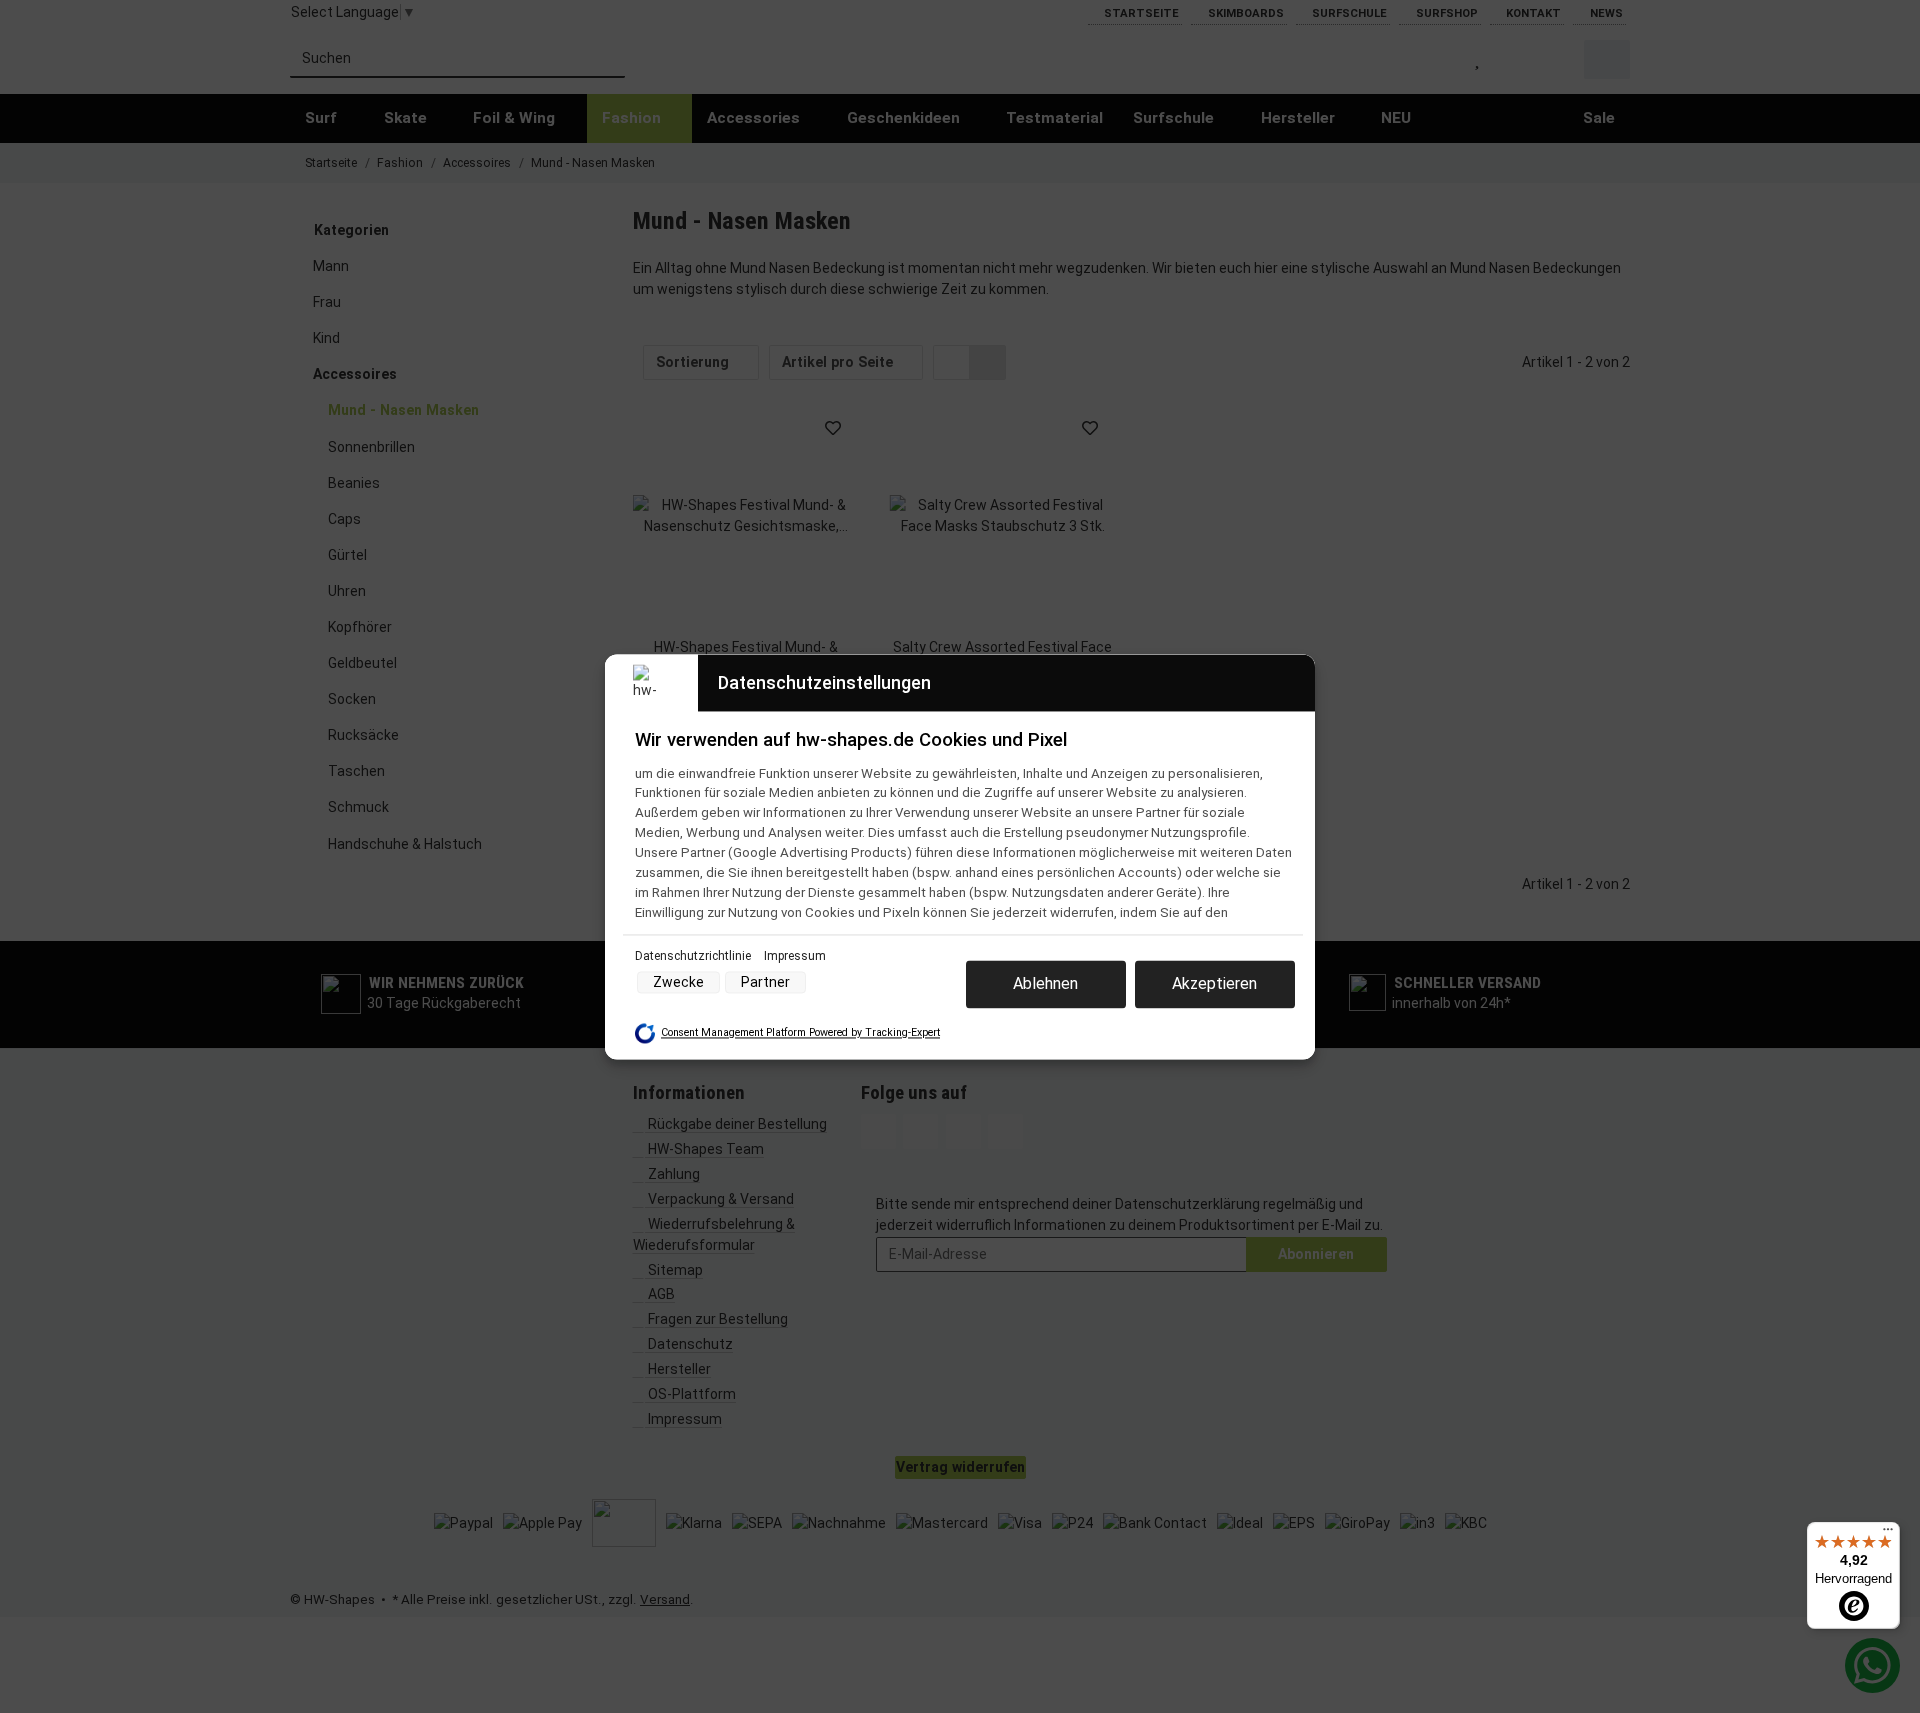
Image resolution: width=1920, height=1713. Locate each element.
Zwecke (678, 982)
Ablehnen (1045, 983)
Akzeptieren (1214, 983)
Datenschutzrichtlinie (694, 956)
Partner (765, 982)
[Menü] (1888, 1534)
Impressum (795, 956)
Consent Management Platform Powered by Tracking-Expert (800, 1033)
